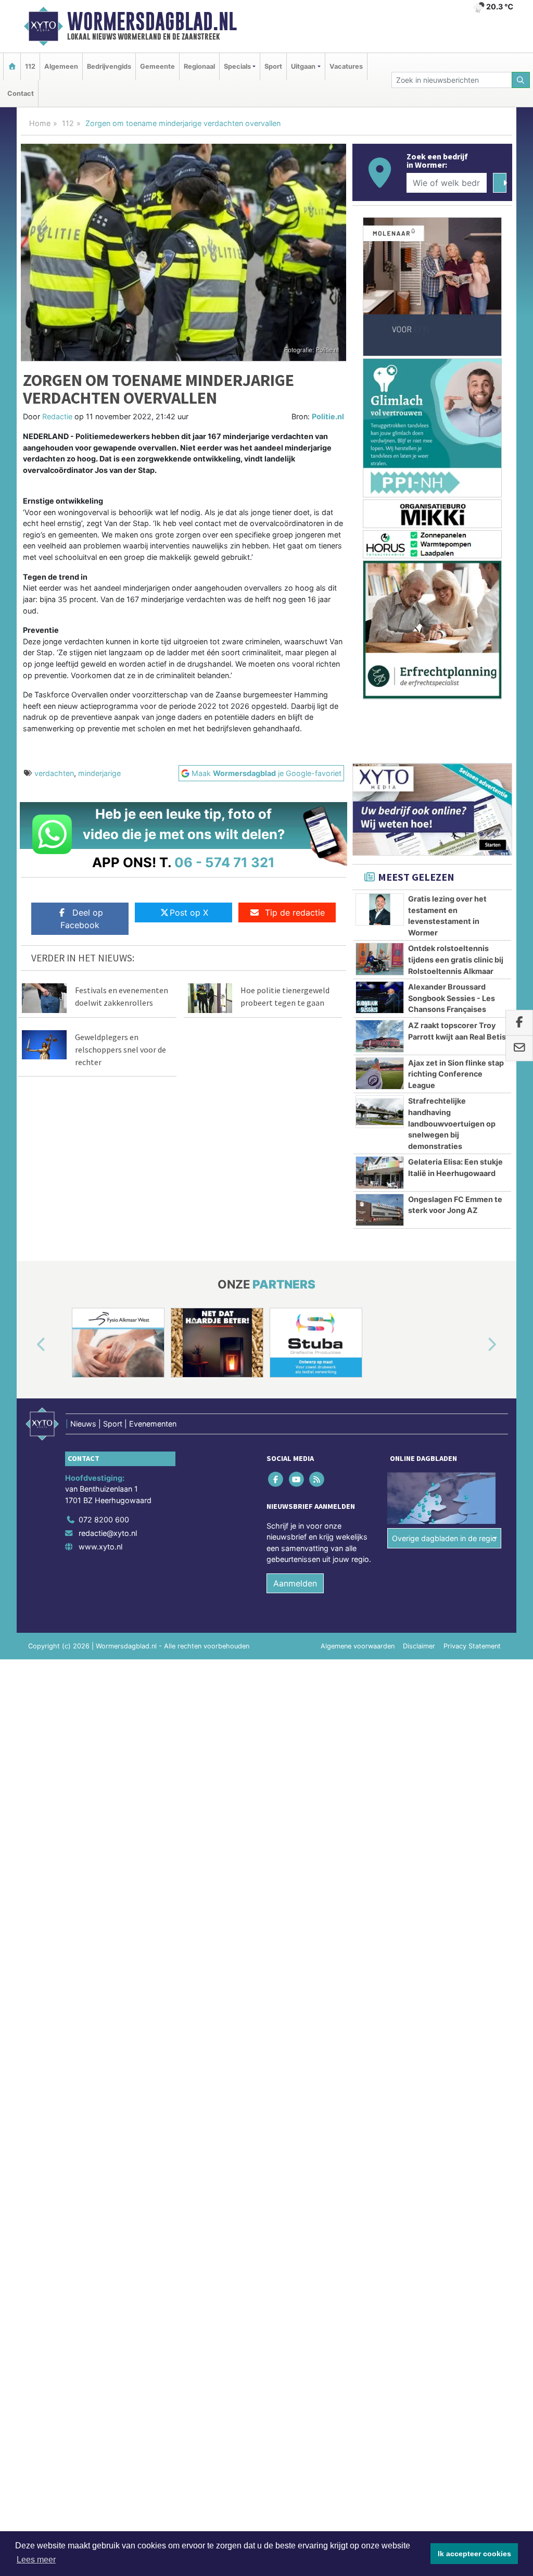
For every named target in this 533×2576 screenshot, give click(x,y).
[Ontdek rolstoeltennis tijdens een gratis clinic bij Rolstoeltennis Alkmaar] (380, 959)
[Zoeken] (521, 80)
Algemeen (61, 66)
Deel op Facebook (82, 919)
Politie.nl (328, 416)
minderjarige (99, 773)
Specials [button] (237, 66)
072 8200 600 (104, 1520)
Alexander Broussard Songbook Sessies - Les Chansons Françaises (452, 998)
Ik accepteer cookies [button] (474, 2554)
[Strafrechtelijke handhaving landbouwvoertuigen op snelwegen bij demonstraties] (380, 1111)
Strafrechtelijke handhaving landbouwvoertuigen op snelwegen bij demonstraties (452, 1123)
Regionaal (199, 66)
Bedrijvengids (109, 66)
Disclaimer (419, 1646)
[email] (519, 1048)
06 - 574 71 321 (225, 862)
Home (40, 123)
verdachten (54, 773)
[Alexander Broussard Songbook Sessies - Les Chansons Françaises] (380, 997)
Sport (273, 66)
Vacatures (346, 66)
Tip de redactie (295, 912)
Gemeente (157, 66)
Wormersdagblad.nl (152, 21)
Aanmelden (295, 1583)
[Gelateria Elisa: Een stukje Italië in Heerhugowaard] (380, 1172)
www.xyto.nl (100, 1547)
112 (30, 66)
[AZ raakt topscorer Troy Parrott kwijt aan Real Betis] (380, 1036)
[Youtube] (297, 1479)
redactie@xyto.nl (108, 1533)
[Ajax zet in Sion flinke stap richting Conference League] (380, 1073)
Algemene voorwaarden (358, 1646)
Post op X (189, 912)
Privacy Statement (472, 1646)
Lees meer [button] (36, 2560)
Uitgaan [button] (303, 66)
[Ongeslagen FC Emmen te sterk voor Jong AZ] (380, 1210)
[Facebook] (277, 1479)
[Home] (12, 66)
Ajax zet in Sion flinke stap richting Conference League (456, 1074)
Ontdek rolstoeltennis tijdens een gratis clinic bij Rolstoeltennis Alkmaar (456, 959)
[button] (29, 1345)
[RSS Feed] (317, 1479)
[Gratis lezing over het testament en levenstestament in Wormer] (380, 909)
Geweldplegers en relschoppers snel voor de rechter (120, 1049)
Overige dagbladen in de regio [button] (444, 1538)
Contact (21, 93)
